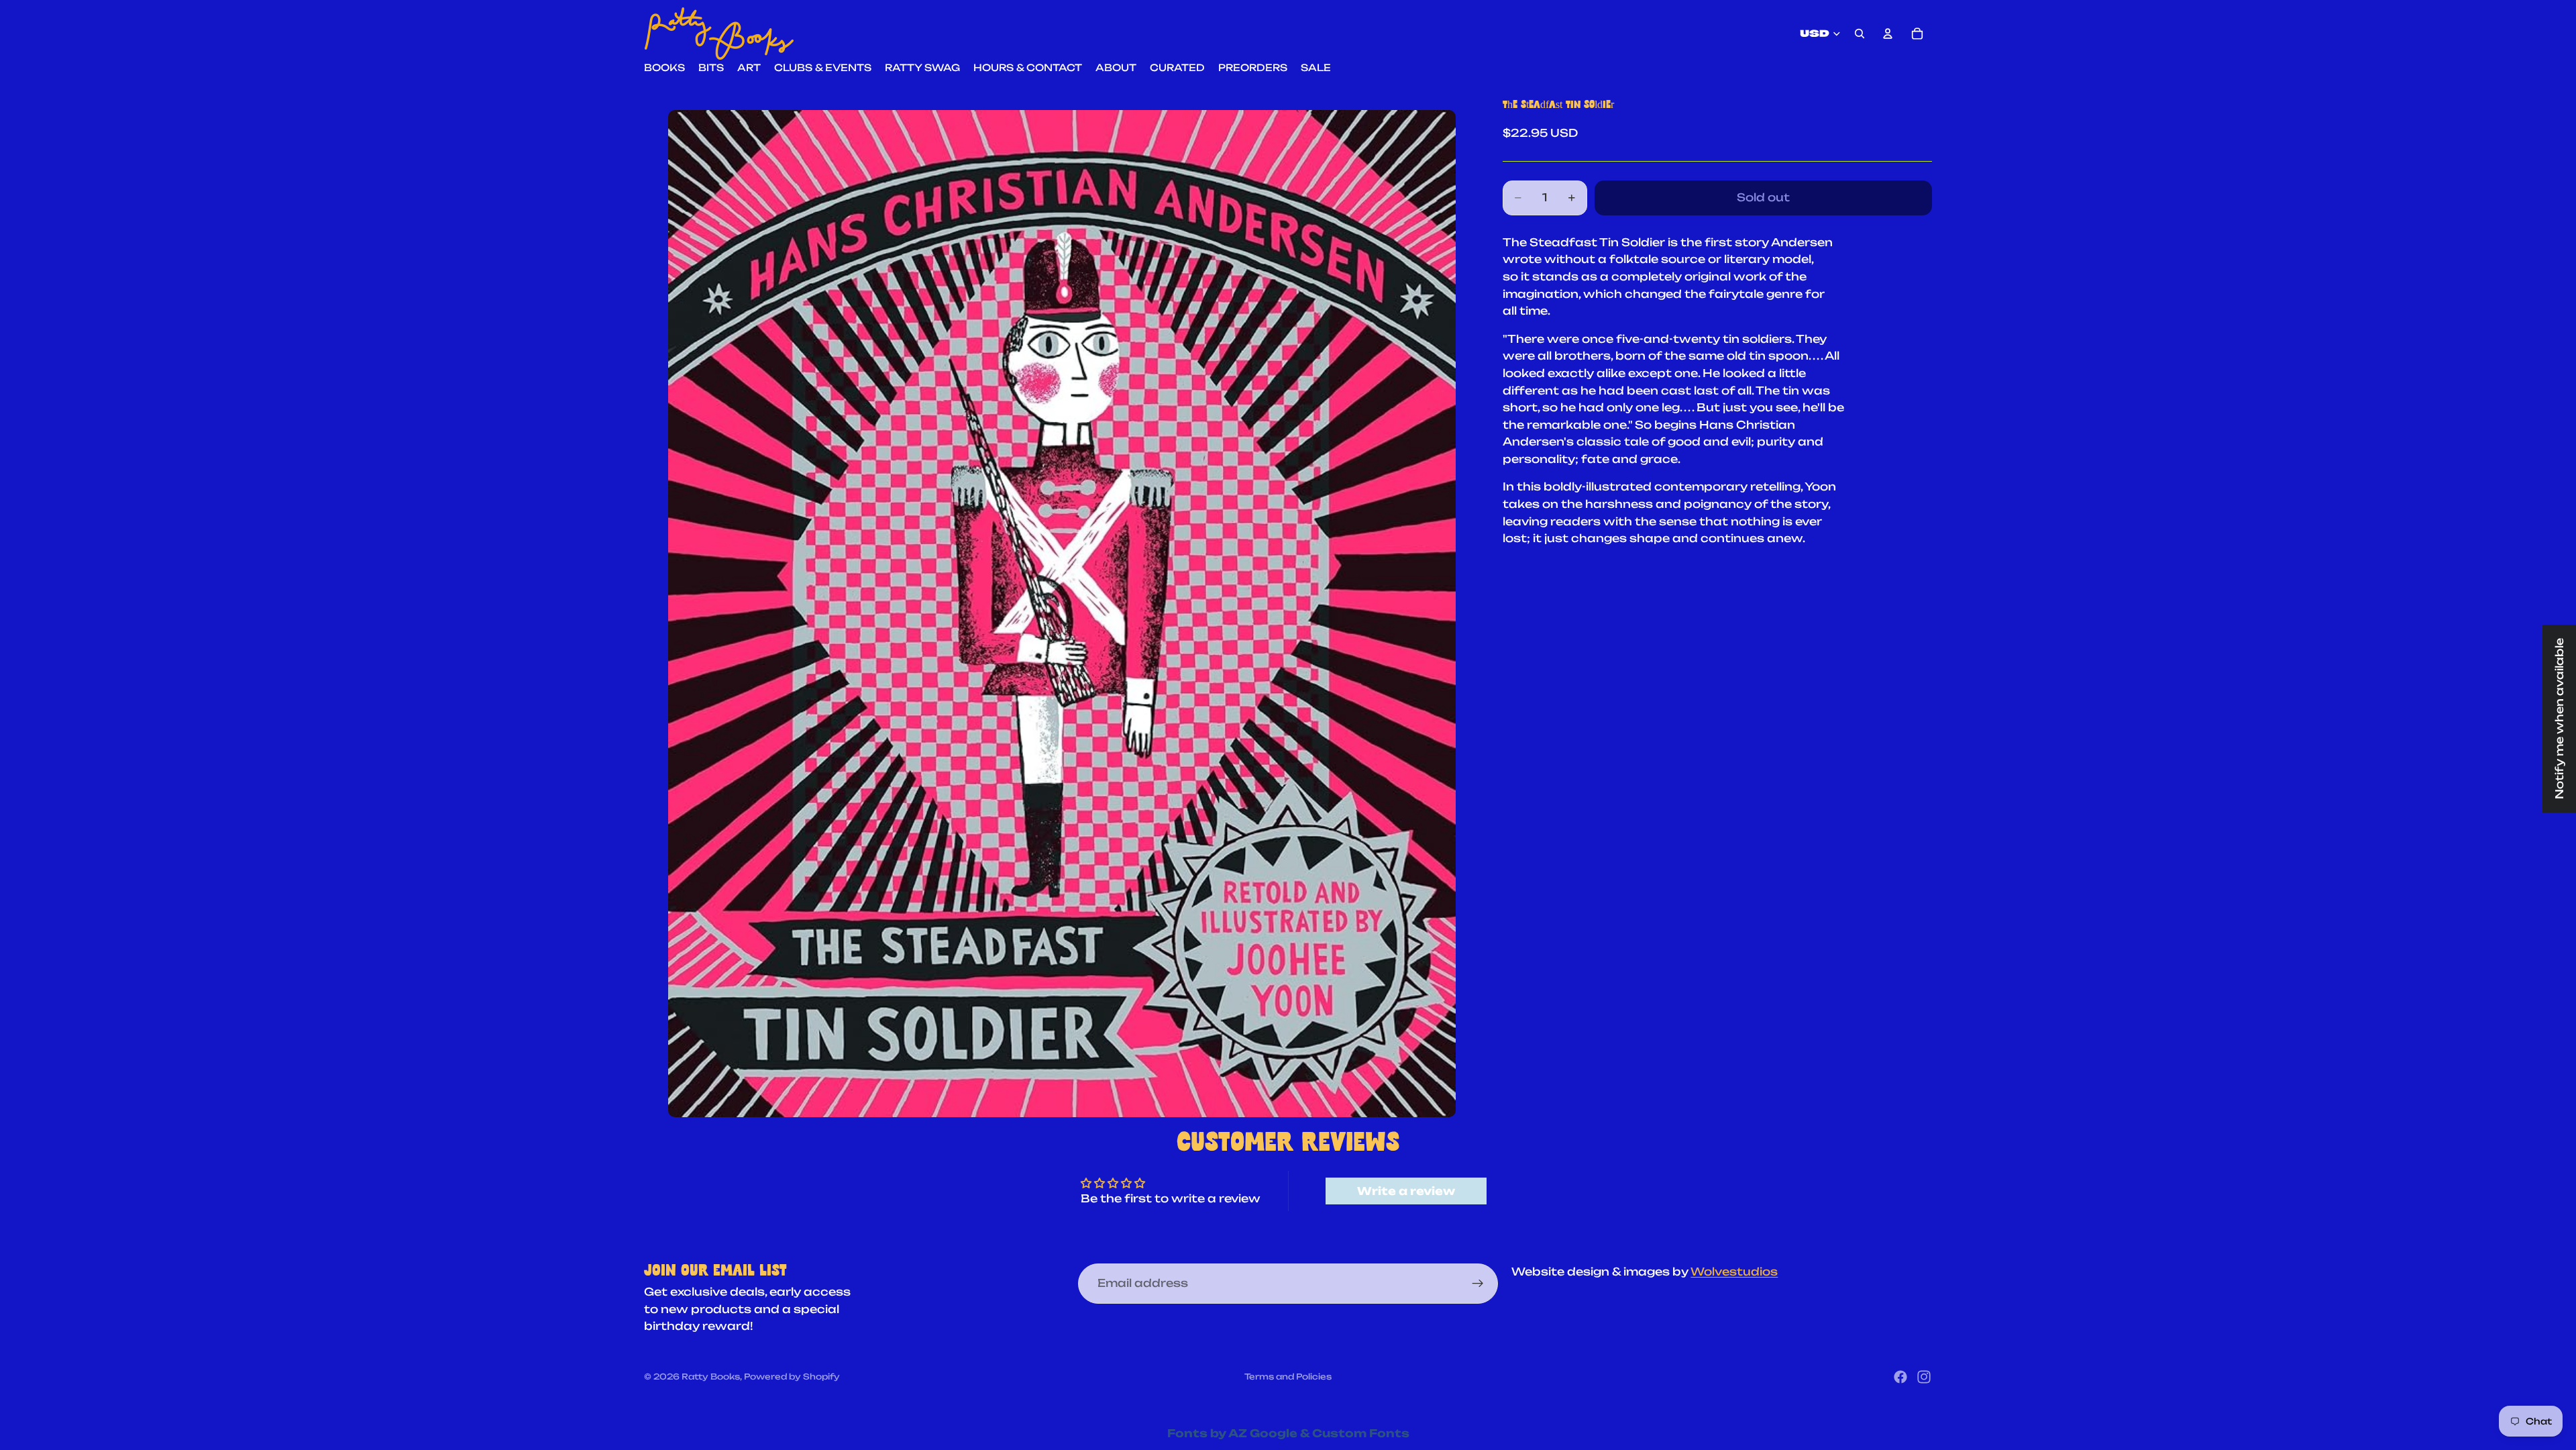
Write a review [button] (1406, 1191)
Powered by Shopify (792, 1377)
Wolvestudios (1734, 1272)
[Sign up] (1478, 1284)
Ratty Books (711, 1377)
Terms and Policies (1288, 1377)
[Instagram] (1924, 1377)
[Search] (1860, 34)
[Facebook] (1900, 1377)
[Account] (1888, 34)
